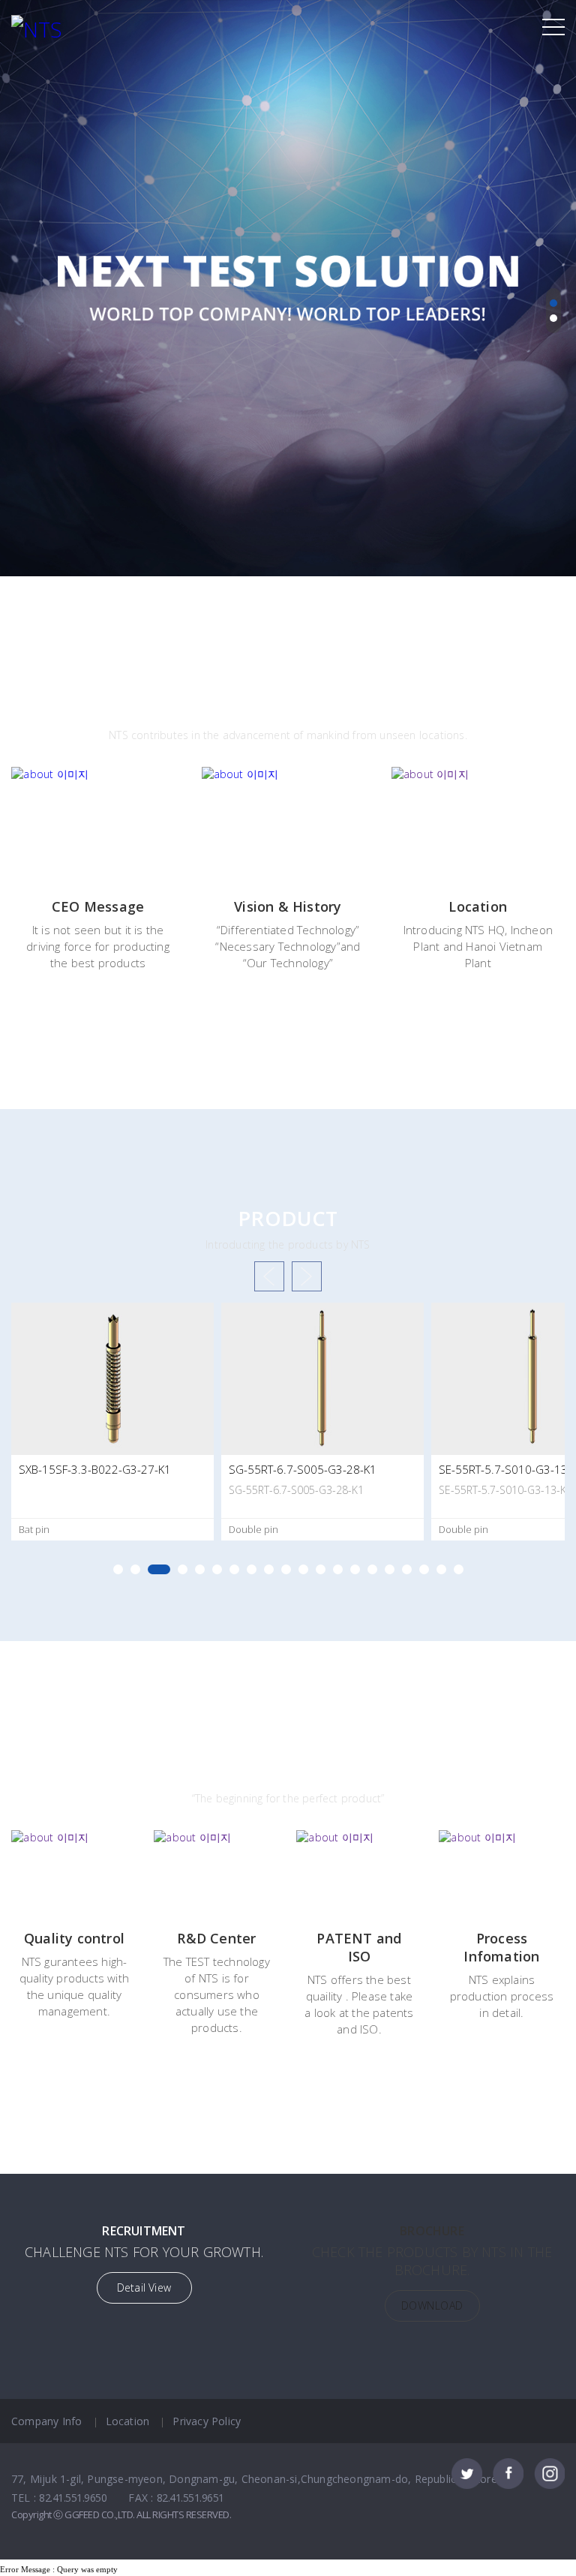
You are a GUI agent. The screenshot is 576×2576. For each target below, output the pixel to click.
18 (424, 1569)
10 (286, 1569)
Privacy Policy (207, 2421)
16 (390, 1569)
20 (459, 1569)
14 (355, 1569)
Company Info (46, 2421)
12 (321, 1569)
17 (407, 1569)
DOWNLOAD (432, 2305)
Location (128, 2421)
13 (338, 1569)
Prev (269, 1276)
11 (303, 1569)
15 (372, 1569)
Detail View (144, 2287)
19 (441, 1569)
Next (307, 1276)
